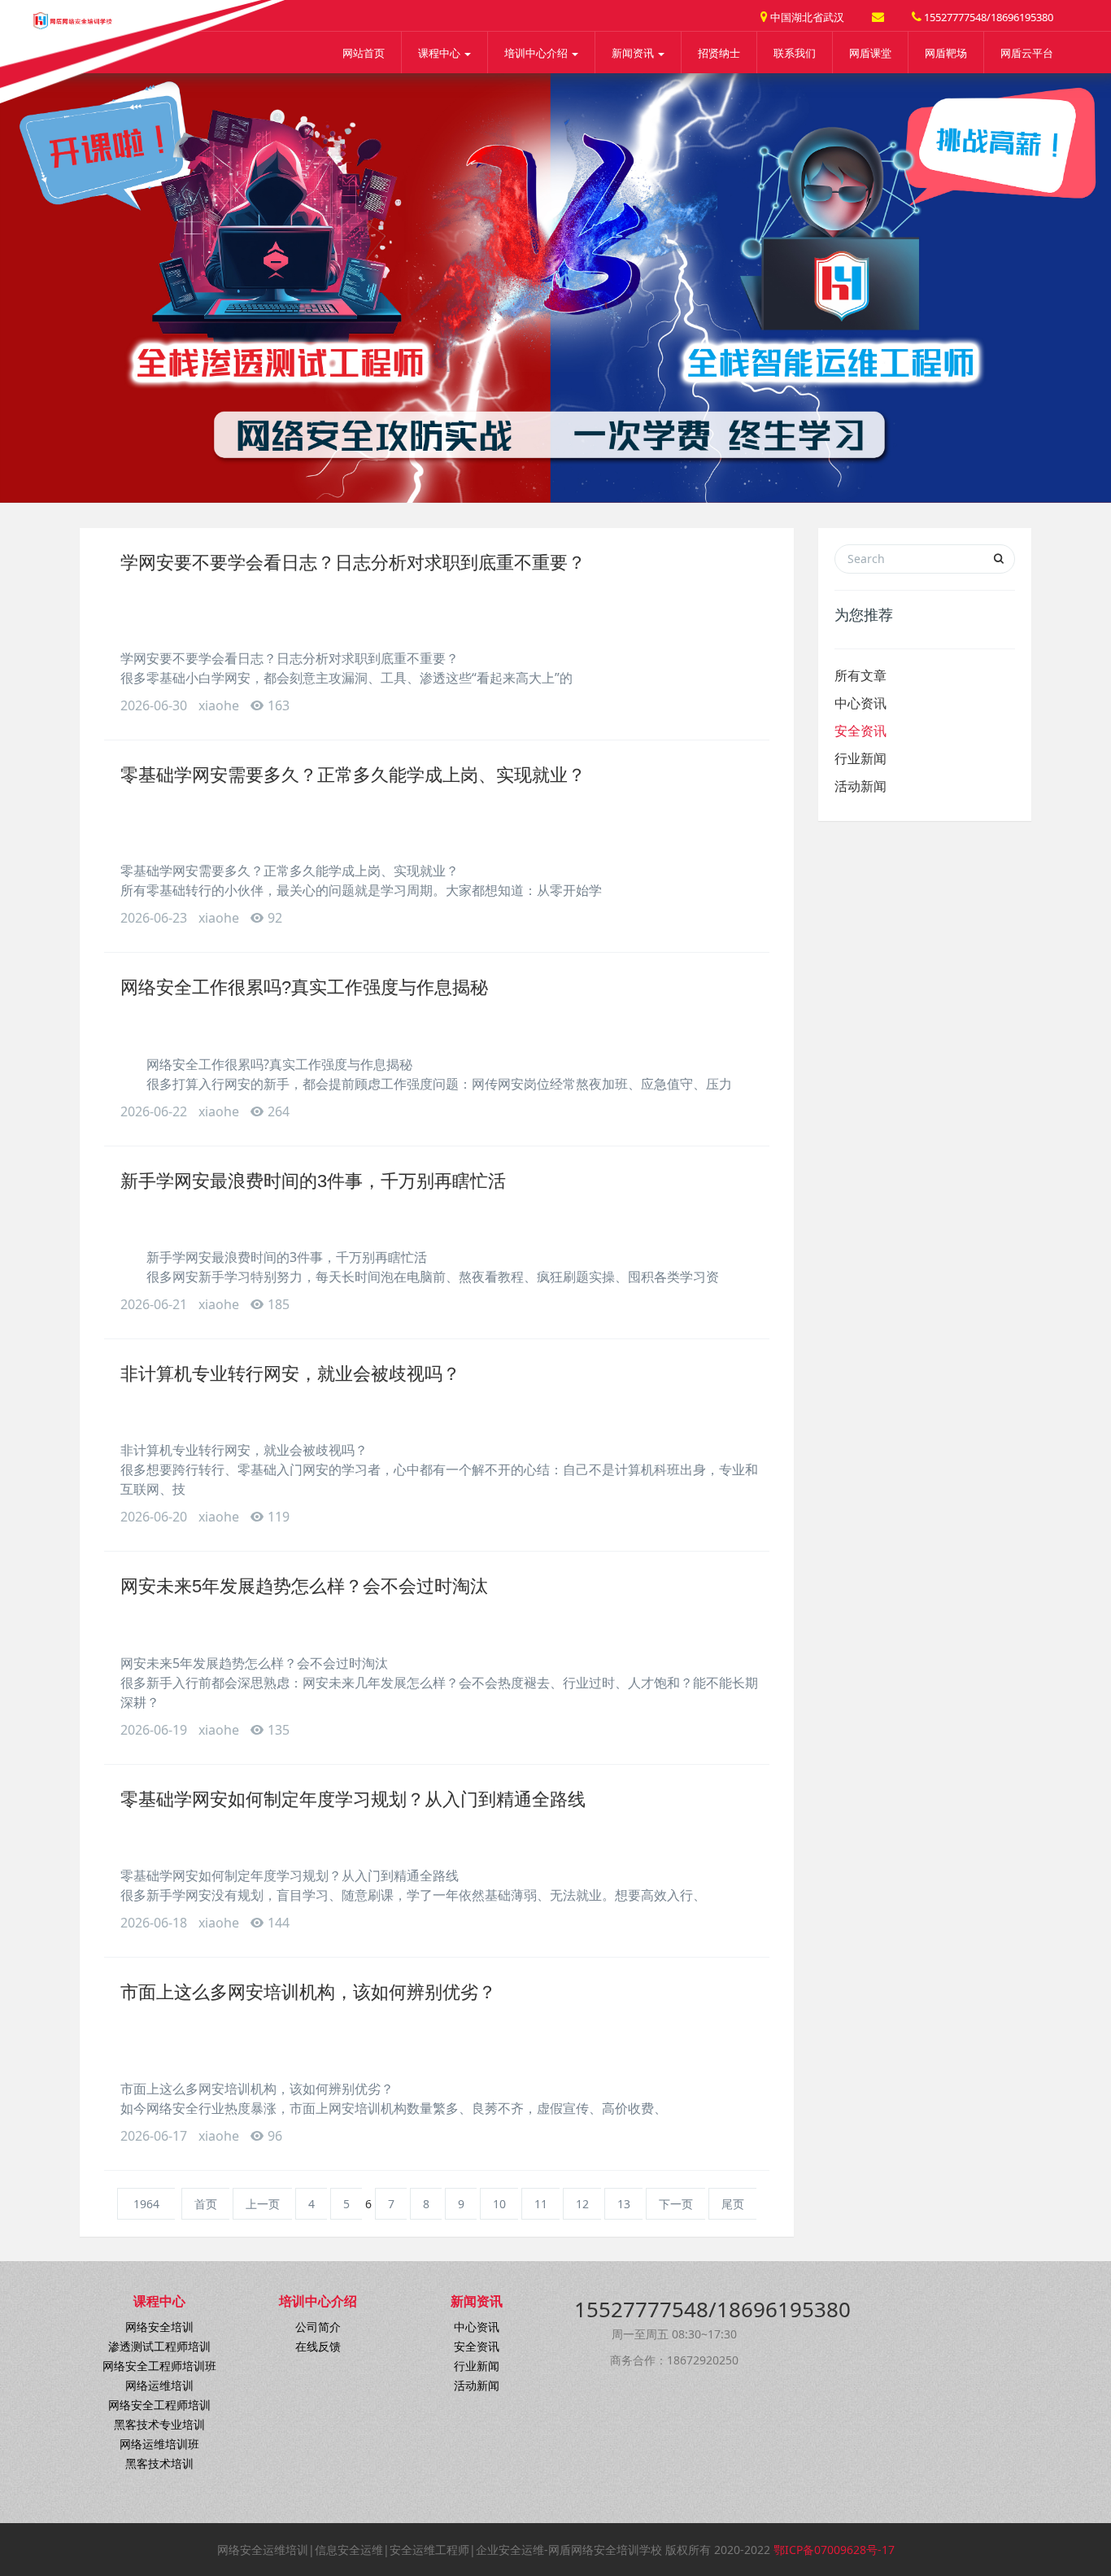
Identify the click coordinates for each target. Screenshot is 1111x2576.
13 (624, 2204)
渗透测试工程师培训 (159, 2346)
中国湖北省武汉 (806, 17)
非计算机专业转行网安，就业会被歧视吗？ (290, 1374)
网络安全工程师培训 (159, 2405)
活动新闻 (860, 786)
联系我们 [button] (795, 53)
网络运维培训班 (159, 2444)
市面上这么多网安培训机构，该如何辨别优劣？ (308, 1992)
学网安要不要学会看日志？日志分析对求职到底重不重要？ (353, 563)
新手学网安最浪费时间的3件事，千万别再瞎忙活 (313, 1181)
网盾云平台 (1027, 53)
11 (541, 2204)
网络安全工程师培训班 (159, 2366)
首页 (206, 2204)
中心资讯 (860, 703)
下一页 (676, 2204)
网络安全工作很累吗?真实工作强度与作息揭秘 (304, 987)
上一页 (263, 2204)
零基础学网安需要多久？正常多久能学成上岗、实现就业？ (353, 775)
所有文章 (860, 675)
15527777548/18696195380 (987, 17)
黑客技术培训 (159, 2463)
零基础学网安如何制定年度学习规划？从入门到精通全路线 (353, 1799)
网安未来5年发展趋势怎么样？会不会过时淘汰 (304, 1586)
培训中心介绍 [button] (537, 53)
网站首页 (364, 53)
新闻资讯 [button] (634, 53)
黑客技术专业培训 (159, 2424)
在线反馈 (318, 2346)
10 (499, 2204)
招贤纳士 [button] (719, 53)
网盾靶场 (946, 53)
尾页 (733, 2204)
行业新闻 (860, 758)
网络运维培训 (159, 2385)
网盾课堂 (870, 53)
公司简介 (318, 2327)
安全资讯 (860, 731)
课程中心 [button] (440, 53)
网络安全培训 (159, 2327)
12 (582, 2204)
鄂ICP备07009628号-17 (834, 2550)
